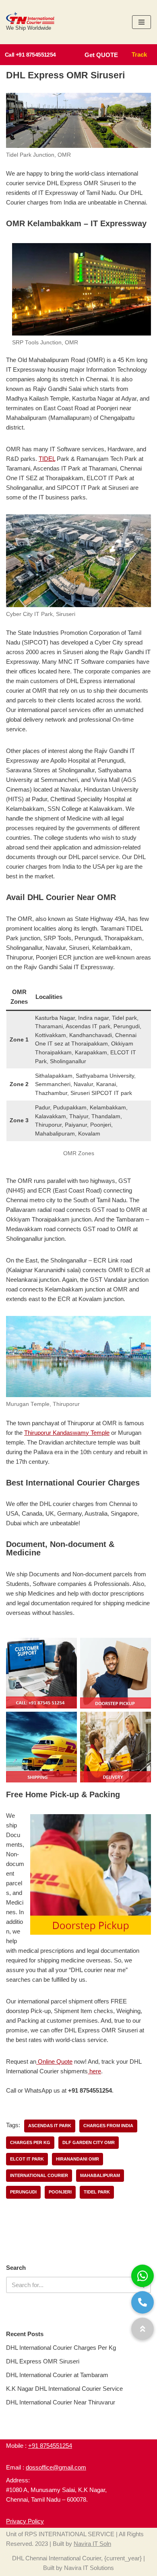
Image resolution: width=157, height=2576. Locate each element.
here (94, 2071)
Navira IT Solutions (89, 2568)
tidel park (97, 2192)
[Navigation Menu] (142, 22)
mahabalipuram (100, 2175)
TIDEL (47, 459)
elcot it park (27, 2159)
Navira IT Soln (92, 2544)
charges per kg (30, 2142)
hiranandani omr (77, 2159)
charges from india (108, 2126)
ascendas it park (50, 2126)
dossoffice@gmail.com (56, 2467)
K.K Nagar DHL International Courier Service (64, 2389)
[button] (143, 2329)
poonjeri (60, 2192)
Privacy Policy (25, 2521)
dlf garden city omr (89, 2142)
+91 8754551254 (50, 2446)
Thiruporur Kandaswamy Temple (67, 1433)
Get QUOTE (101, 55)
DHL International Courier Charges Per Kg (61, 2348)
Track (139, 54)
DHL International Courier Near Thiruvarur (61, 2402)
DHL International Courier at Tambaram (57, 2375)
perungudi (23, 2192)
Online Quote (54, 2061)
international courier (39, 2175)
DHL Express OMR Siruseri (43, 2361)
